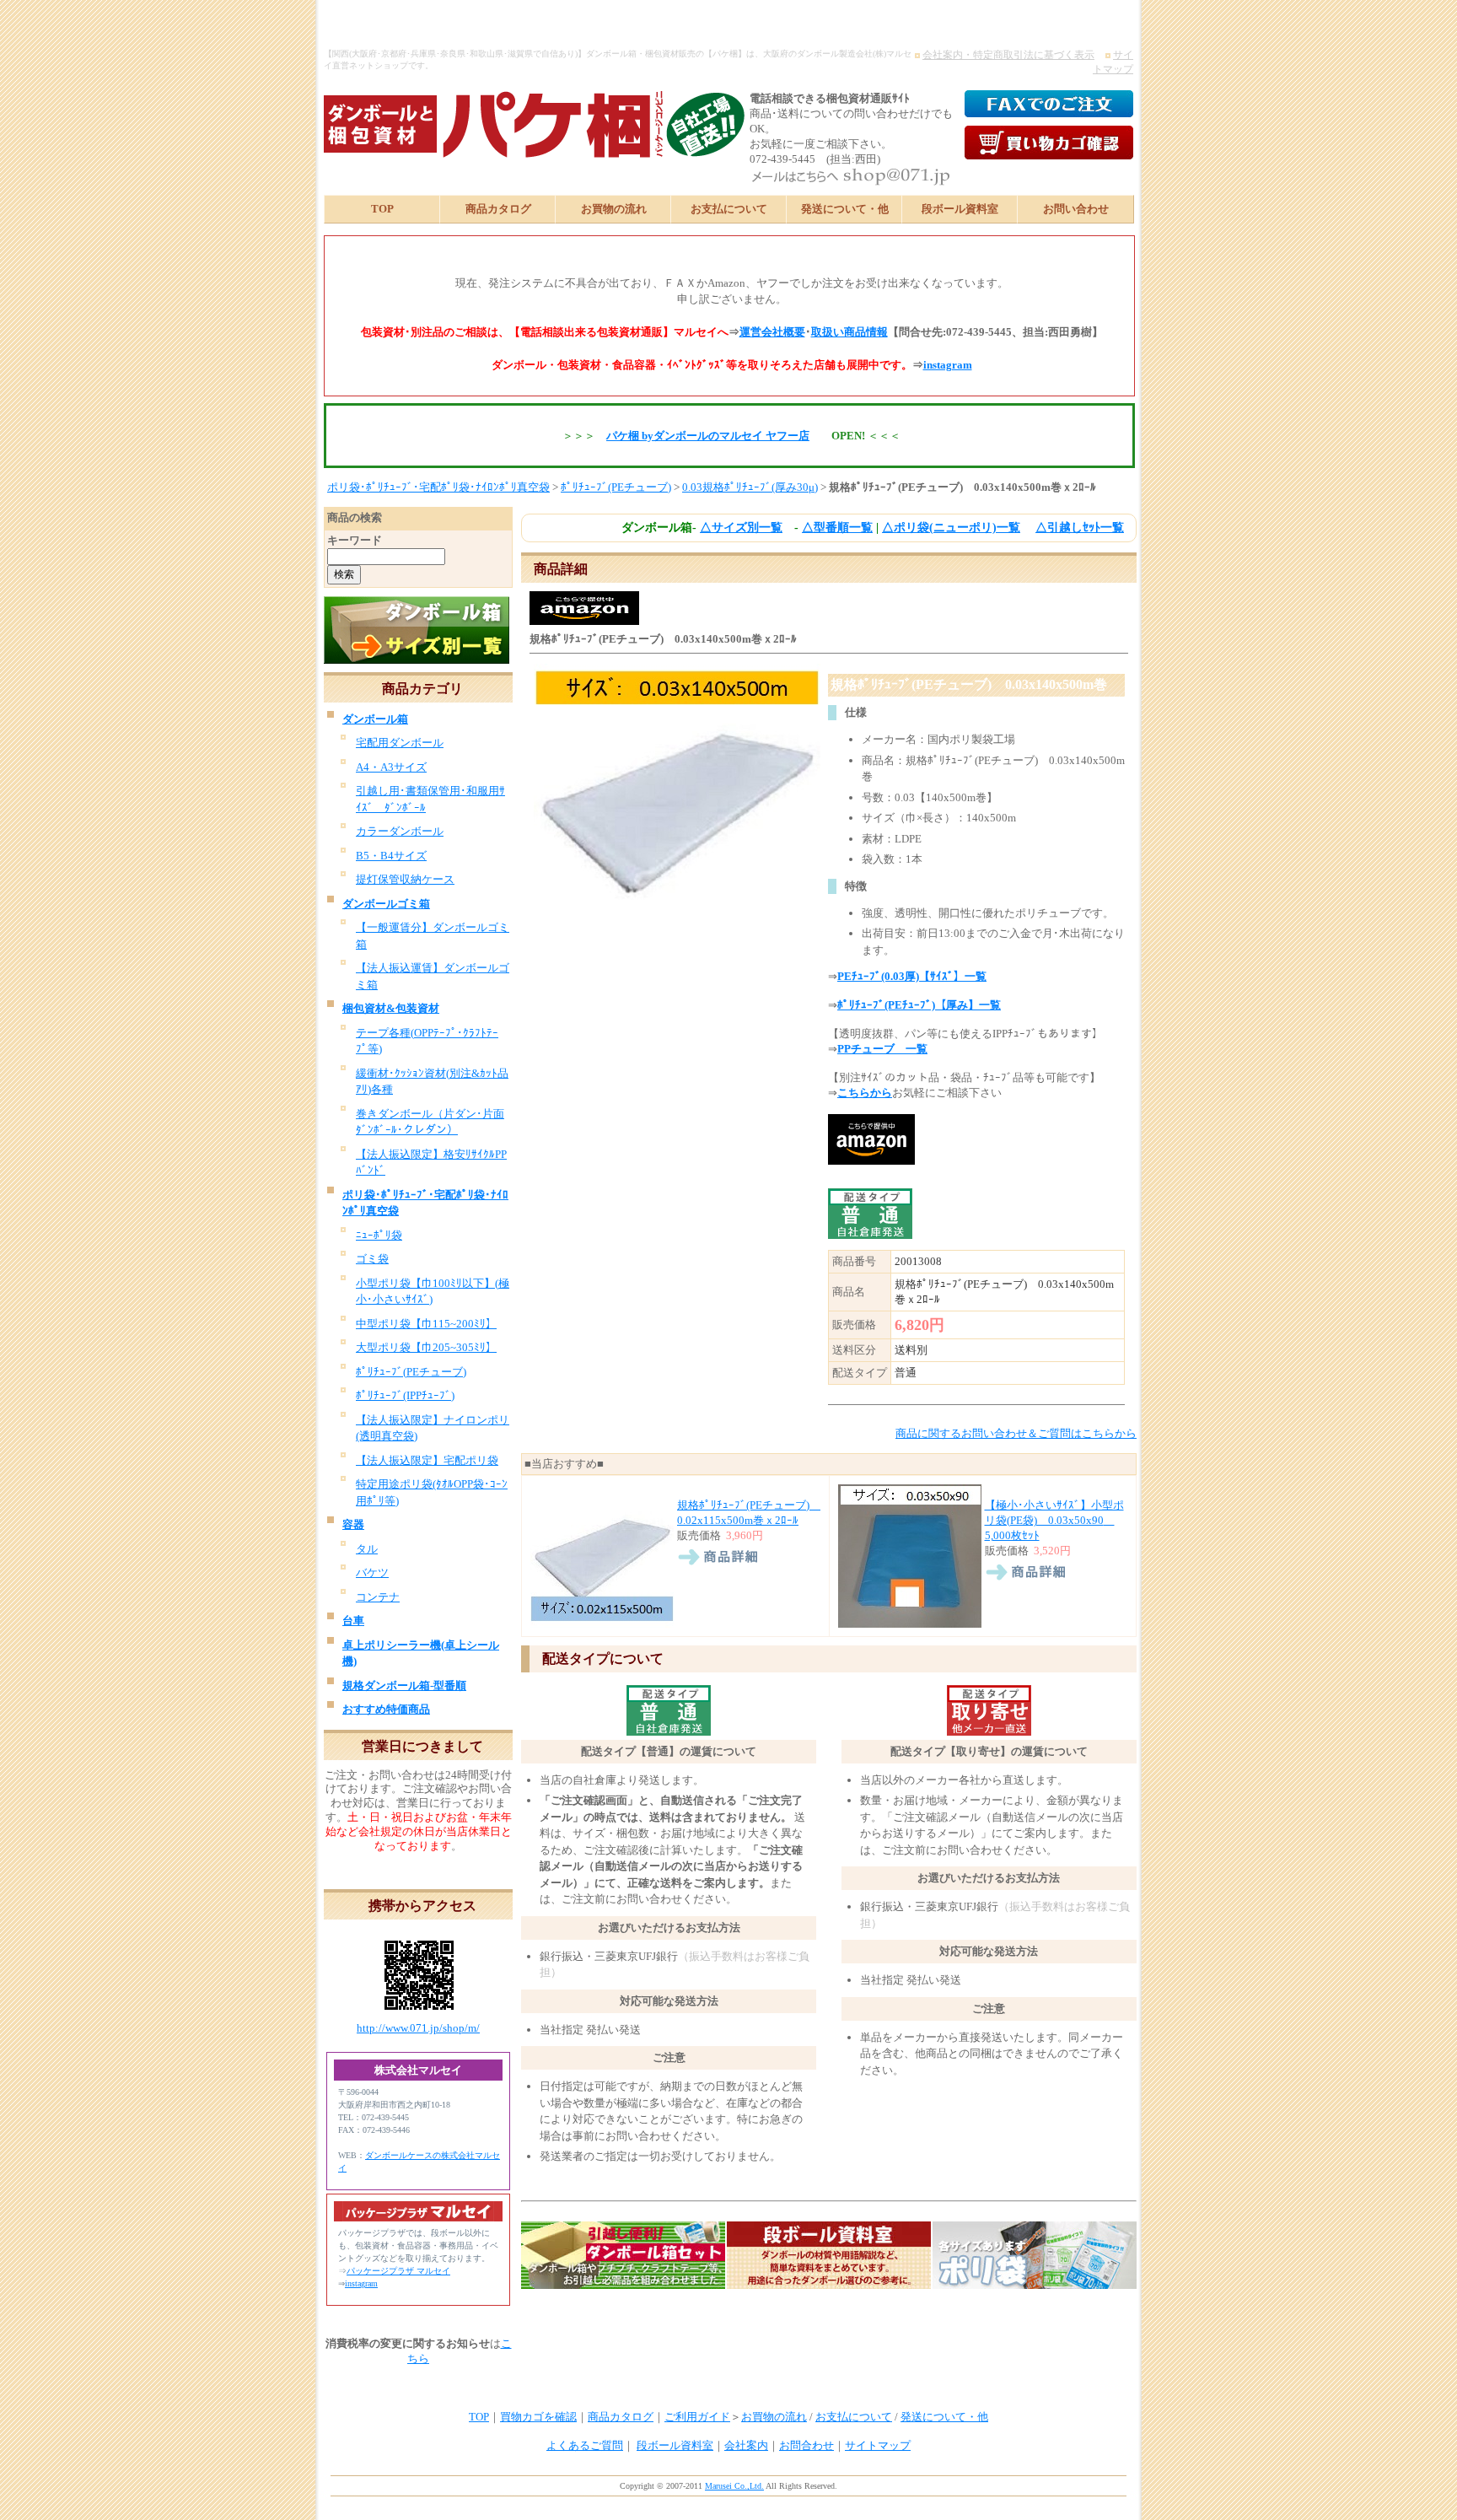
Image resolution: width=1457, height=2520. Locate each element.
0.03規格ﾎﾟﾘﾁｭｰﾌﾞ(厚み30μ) (750, 487)
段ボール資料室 (960, 209)
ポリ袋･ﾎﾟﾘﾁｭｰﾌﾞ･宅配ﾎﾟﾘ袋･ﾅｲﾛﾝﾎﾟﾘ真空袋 (438, 487)
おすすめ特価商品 (386, 1709)
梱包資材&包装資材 (391, 1008)
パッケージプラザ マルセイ (398, 2271)
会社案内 (746, 2445)
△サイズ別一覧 (741, 528)
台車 (353, 1621)
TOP (382, 209)
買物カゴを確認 (538, 2417)
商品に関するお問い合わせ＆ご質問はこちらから (1016, 1433)
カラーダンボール (400, 831)
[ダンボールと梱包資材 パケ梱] (488, 151)
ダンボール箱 (375, 719)
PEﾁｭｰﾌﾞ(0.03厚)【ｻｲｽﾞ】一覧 (912, 976)
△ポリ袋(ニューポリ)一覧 (951, 528)
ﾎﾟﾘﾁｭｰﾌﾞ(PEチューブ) (616, 487)
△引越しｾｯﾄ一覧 (1080, 528)
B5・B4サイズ (391, 856)
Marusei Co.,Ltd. (734, 2486)
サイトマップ (878, 2445)
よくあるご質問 (585, 2445)
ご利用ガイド (697, 2417)
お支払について (729, 209)
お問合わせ (806, 2445)
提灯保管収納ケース (405, 879)
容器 (353, 1524)
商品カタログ (498, 209)
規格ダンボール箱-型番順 (404, 1685)
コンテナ (378, 1597)
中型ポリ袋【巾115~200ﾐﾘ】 (426, 1324)
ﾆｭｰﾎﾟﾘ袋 (379, 1235)
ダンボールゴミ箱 (386, 904)
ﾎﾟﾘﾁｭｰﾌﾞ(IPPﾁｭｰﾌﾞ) (405, 1395)
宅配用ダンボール (400, 743)
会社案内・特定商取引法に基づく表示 (1008, 55)
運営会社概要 (772, 332)
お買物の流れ (614, 209)
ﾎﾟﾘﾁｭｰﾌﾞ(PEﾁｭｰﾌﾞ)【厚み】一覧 (919, 1005)
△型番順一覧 (837, 528)
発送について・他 (845, 209)
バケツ (372, 1572)
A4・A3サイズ (391, 767)
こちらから (865, 1093)
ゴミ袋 (372, 1259)
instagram (948, 365)
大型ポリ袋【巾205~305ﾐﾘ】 (426, 1347)
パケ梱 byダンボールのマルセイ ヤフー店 (708, 436)
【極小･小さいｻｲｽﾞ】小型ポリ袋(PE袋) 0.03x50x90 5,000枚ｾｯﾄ (1054, 1520)
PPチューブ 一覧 (882, 1049)
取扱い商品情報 (849, 332)
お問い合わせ (1076, 209)
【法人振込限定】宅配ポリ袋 (427, 1460)
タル (367, 1549)
